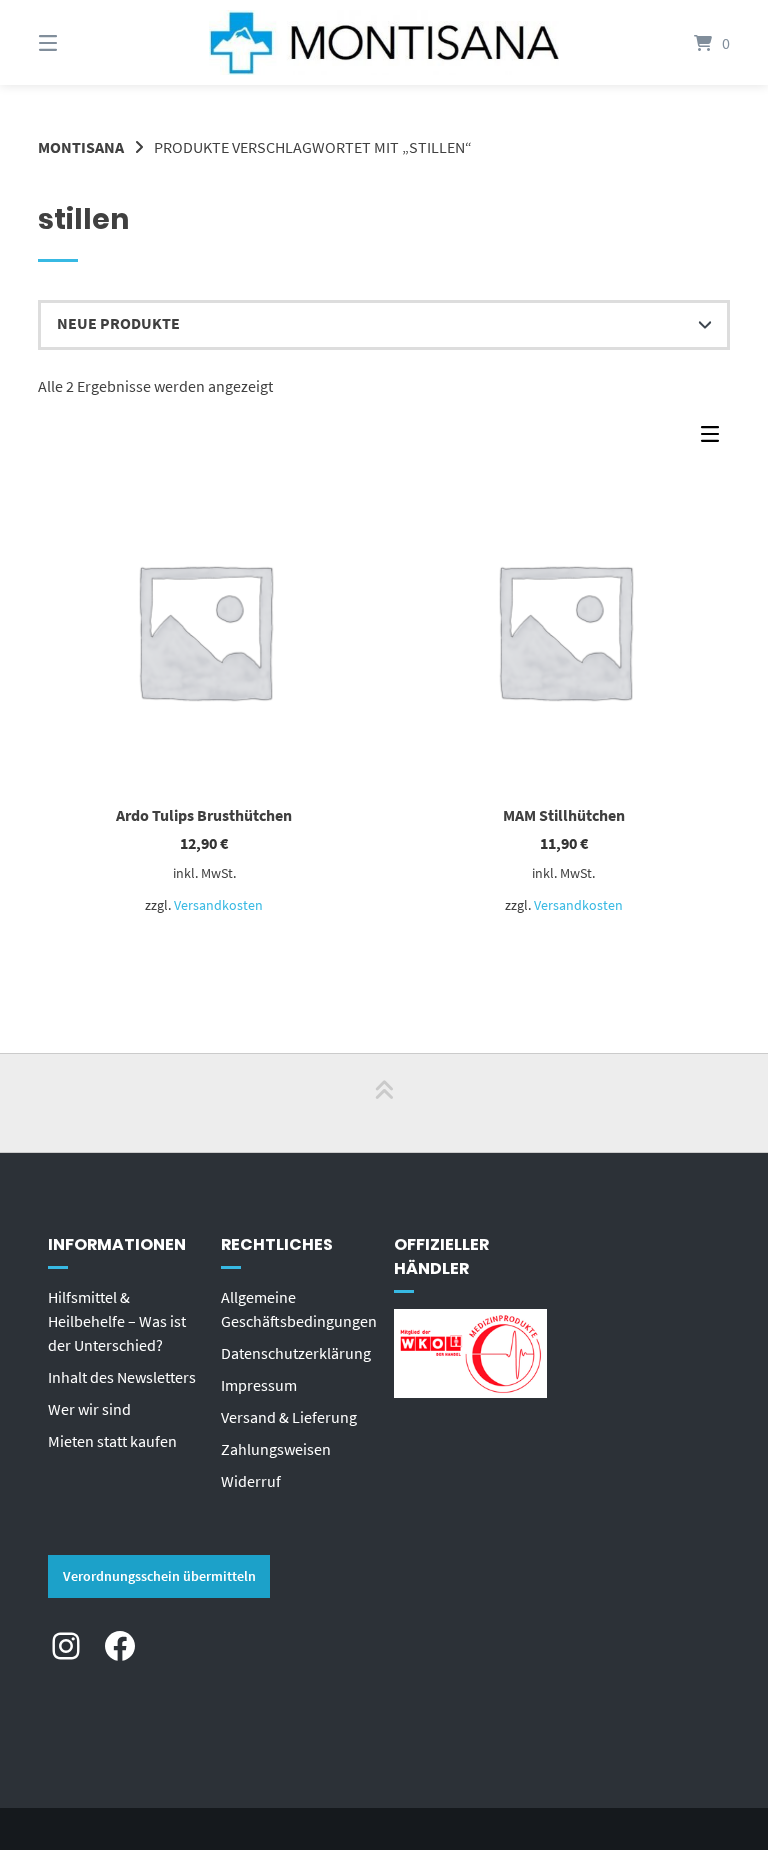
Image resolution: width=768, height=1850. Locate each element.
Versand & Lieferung (289, 1417)
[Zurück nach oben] (384, 1103)
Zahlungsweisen (276, 1449)
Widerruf (251, 1481)
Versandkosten (218, 905)
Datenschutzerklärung (296, 1353)
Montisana (81, 147)
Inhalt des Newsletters (122, 1377)
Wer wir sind (89, 1409)
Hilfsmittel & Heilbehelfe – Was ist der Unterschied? (117, 1321)
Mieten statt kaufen (112, 1441)
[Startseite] (384, 42)
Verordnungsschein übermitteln (159, 1576)
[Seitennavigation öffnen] (83, 42)
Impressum (259, 1385)
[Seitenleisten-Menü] (715, 439)
